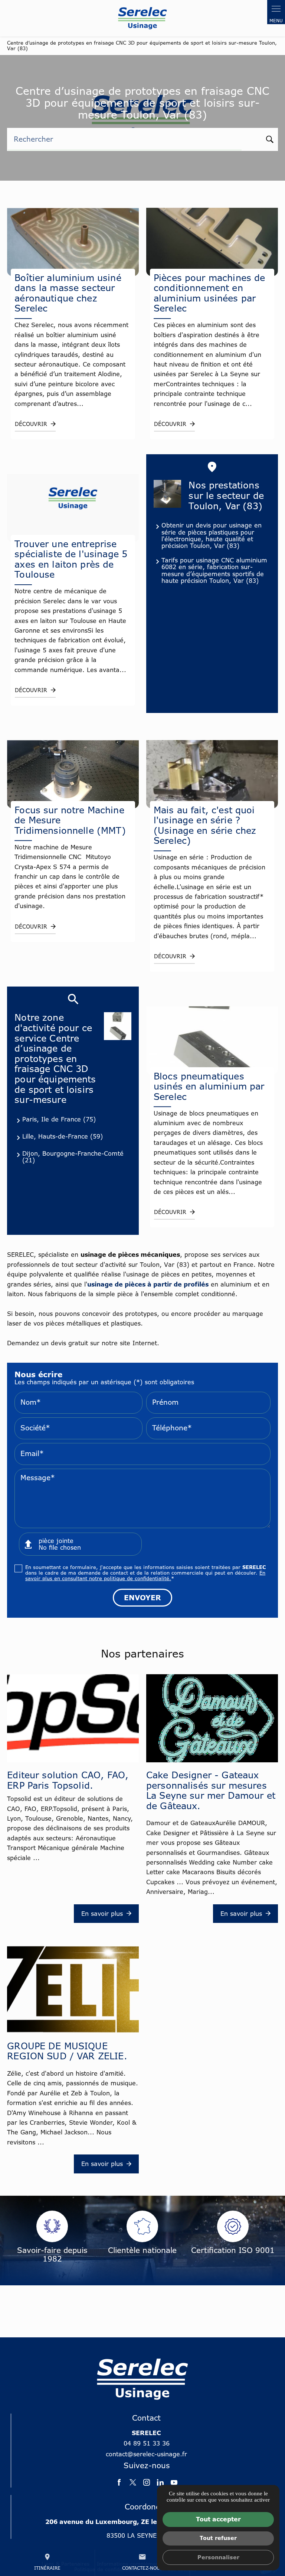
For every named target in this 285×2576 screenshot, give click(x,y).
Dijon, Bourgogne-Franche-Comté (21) (73, 1157)
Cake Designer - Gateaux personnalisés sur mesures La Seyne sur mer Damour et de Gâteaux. (211, 1790)
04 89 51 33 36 (147, 2443)
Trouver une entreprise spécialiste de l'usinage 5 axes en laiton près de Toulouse (71, 559)
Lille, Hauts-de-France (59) (63, 1136)
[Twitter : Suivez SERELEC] (133, 2482)
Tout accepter (218, 2519)
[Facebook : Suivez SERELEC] (119, 2482)
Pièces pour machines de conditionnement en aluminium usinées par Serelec (209, 293)
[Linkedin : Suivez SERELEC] (160, 2482)
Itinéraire (47, 2562)
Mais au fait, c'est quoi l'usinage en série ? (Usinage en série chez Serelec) (205, 825)
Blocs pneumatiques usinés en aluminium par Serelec (209, 1086)
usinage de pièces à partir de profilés (148, 1284)
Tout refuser (218, 2538)
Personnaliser (218, 2557)
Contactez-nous (142, 2562)
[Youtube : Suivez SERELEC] (174, 2482)
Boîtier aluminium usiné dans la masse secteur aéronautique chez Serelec (68, 293)
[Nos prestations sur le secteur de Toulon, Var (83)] (167, 494)
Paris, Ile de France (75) (59, 1119)
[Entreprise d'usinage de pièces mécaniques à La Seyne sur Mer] (142, 18)
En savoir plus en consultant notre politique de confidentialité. (145, 1576)
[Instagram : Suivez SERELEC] (147, 2482)
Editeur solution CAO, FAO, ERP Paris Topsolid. (68, 1780)
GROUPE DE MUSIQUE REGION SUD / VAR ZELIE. (67, 2051)
